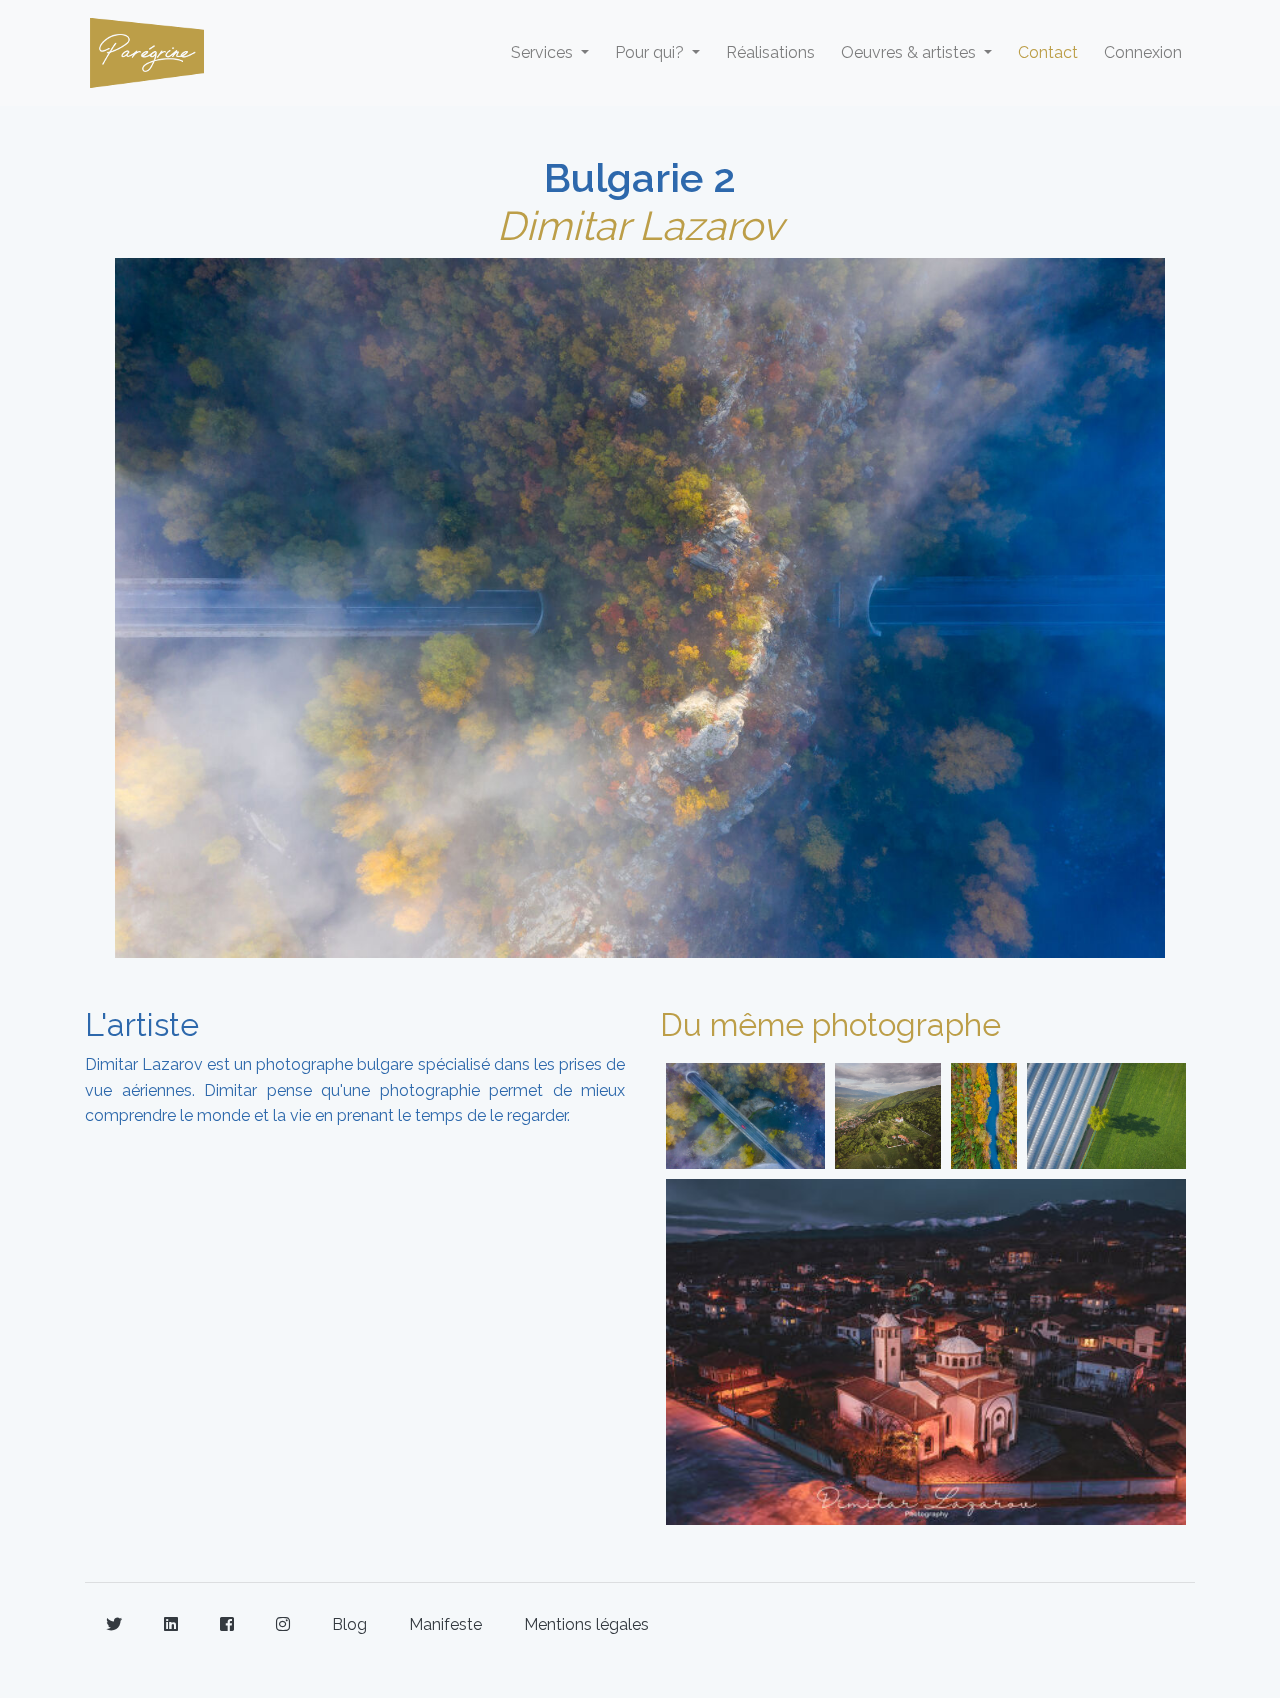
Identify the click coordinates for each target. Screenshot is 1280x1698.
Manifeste (445, 1624)
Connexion (1143, 52)
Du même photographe (830, 1024)
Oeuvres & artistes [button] (910, 52)
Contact (1048, 52)
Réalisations (770, 52)
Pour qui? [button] (651, 52)
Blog (349, 1624)
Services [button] (544, 52)
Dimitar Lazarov (640, 225)
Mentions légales (586, 1624)
